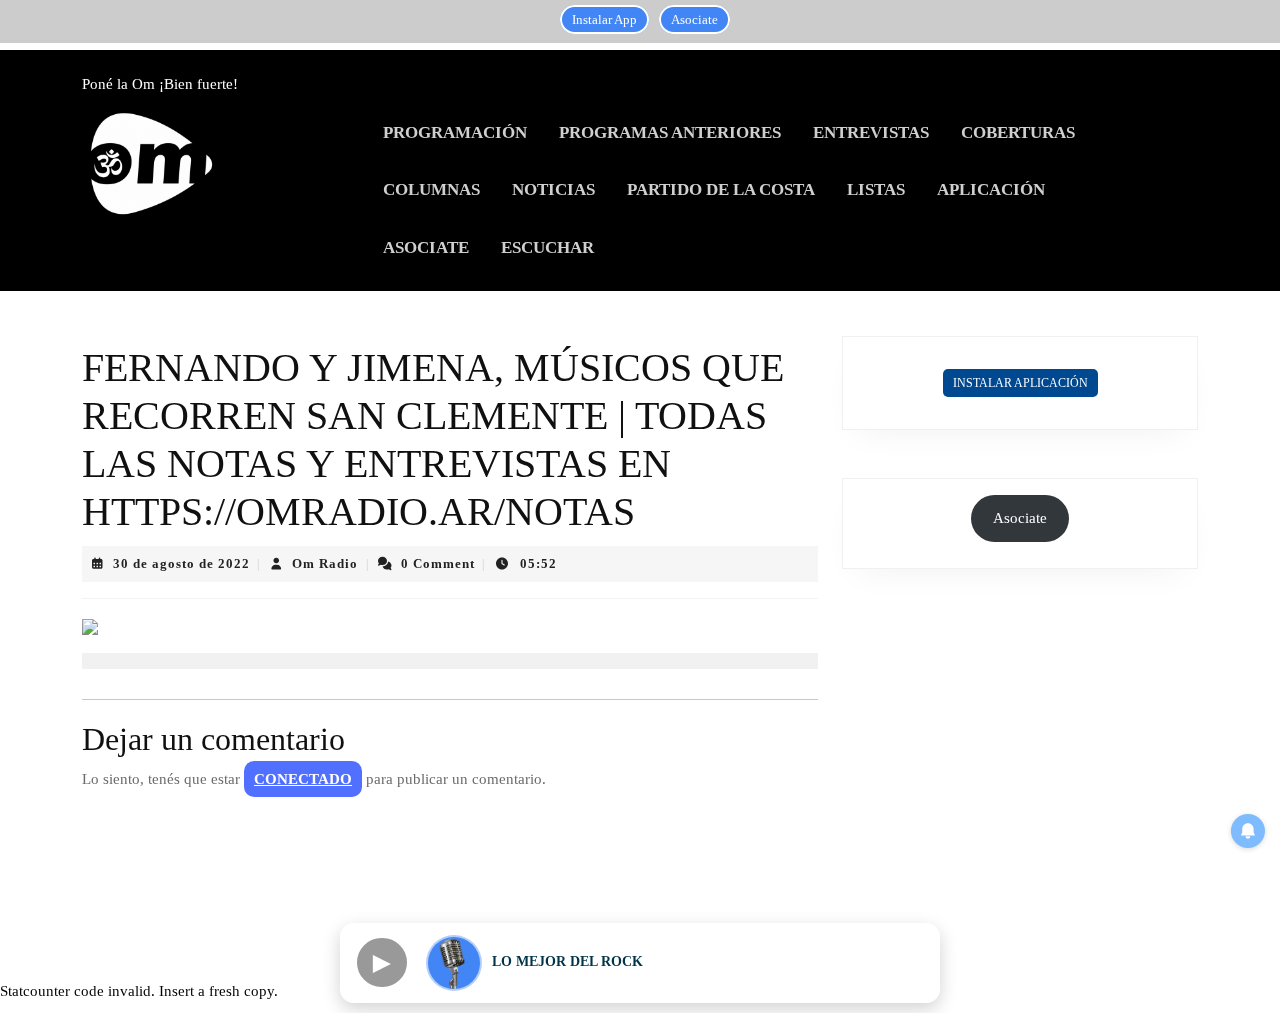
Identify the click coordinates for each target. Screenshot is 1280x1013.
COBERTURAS (1018, 132)
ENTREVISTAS (871, 132)
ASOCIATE (426, 247)
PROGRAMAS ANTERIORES (670, 132)
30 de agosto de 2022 (181, 563)
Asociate (694, 19)
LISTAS (876, 189)
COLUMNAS (431, 189)
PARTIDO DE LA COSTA (721, 189)
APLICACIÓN (991, 189)
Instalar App (604, 19)
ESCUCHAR (547, 247)
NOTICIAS (553, 189)
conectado (303, 779)
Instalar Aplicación (1020, 383)
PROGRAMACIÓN (455, 132)
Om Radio (325, 563)
